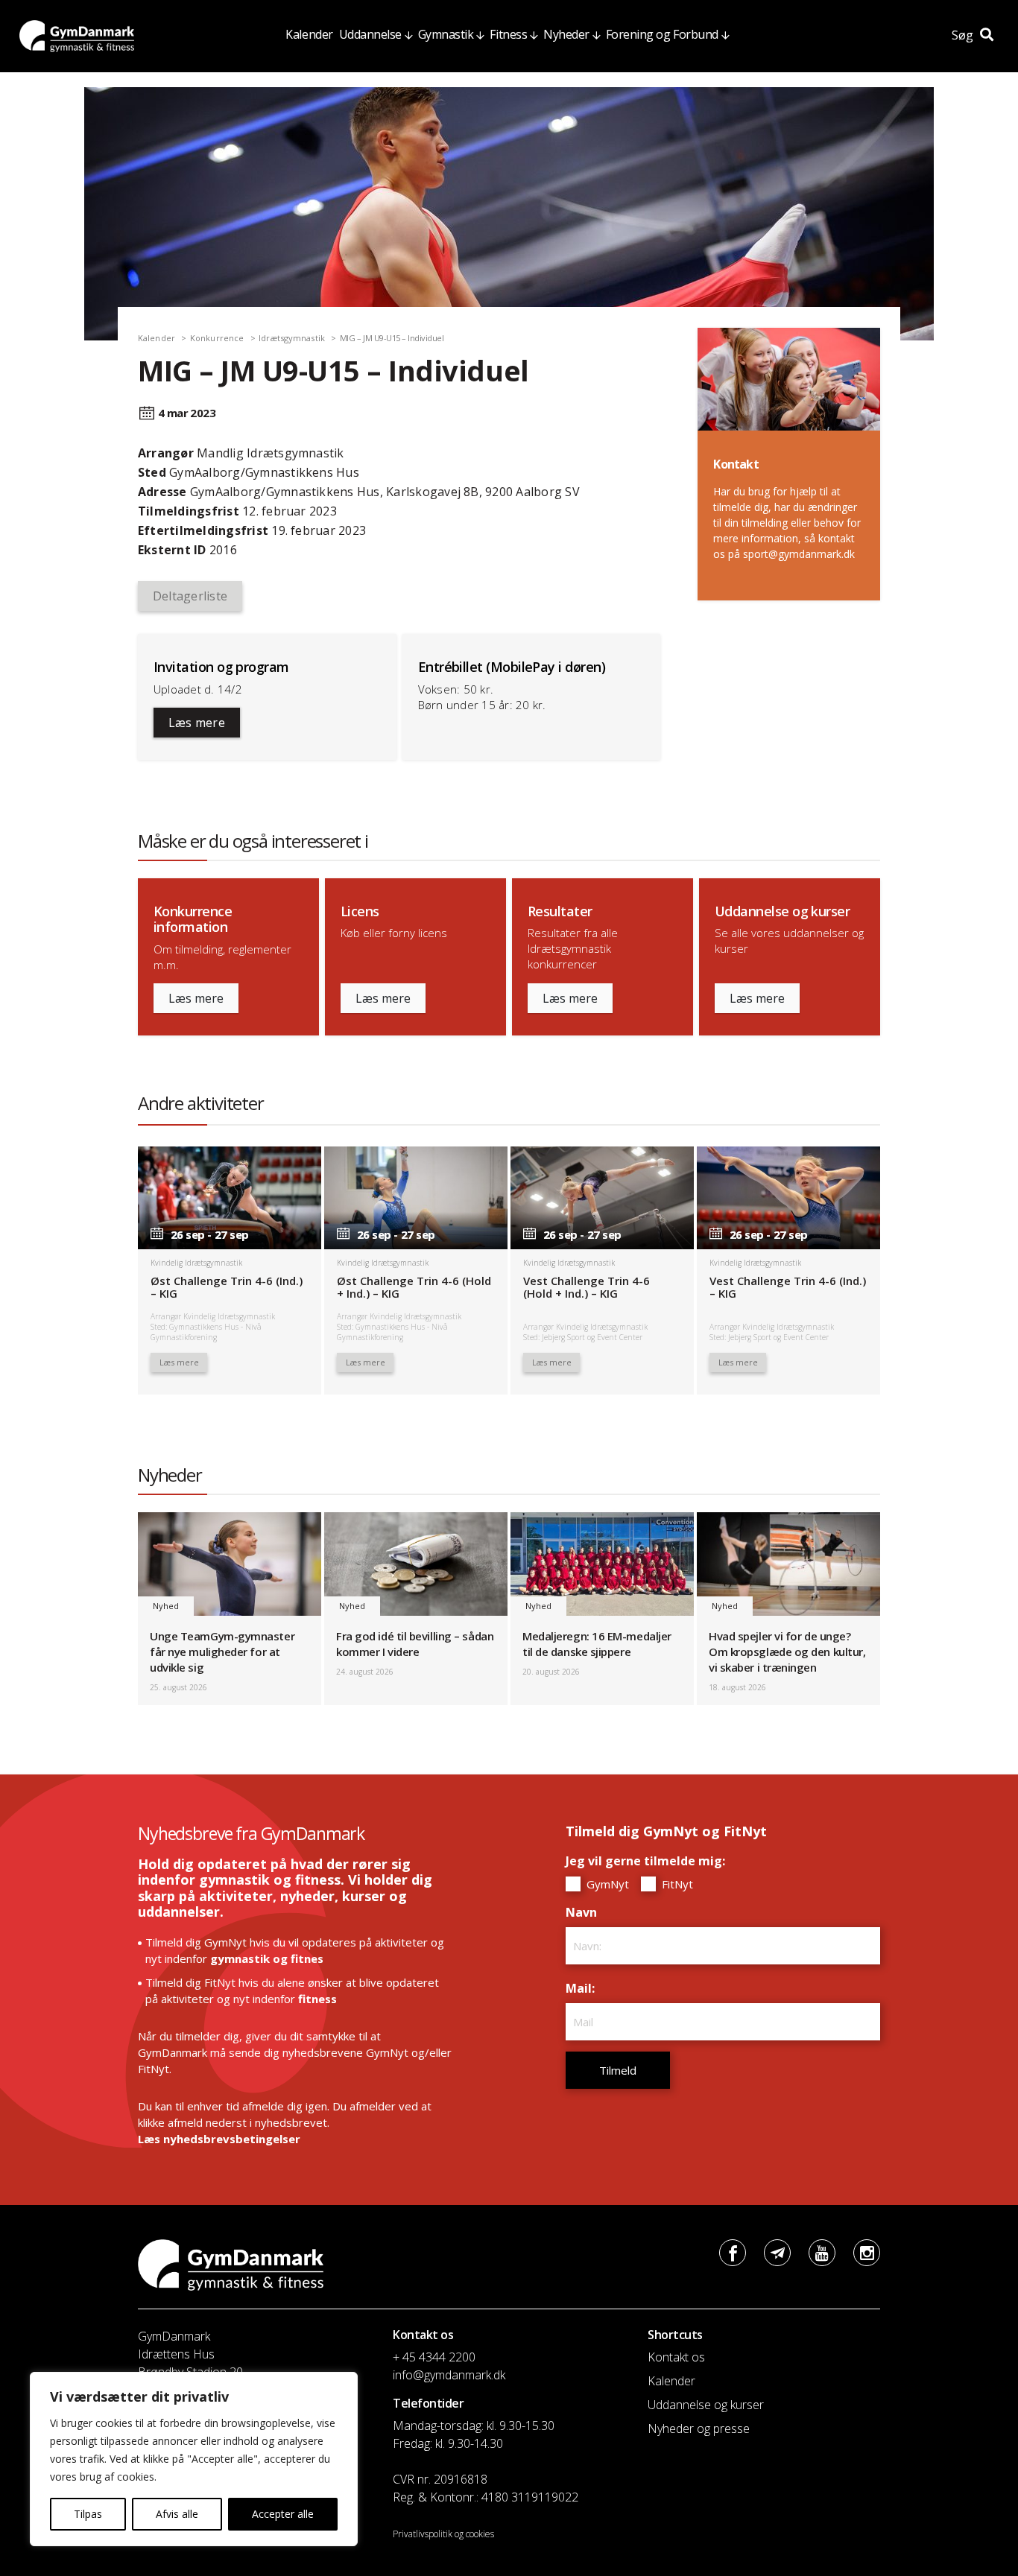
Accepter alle (283, 2514)
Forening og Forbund (662, 34)
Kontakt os (676, 2357)
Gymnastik (446, 34)
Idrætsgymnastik (292, 338)
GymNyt (606, 1884)
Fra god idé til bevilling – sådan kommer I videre (415, 1644)
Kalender (309, 34)
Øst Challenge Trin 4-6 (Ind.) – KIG (227, 1287)
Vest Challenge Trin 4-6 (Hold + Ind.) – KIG (587, 1287)
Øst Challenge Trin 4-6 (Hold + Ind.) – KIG (414, 1287)
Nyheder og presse (699, 2429)
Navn (585, 1912)
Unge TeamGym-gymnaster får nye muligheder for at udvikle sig (222, 1652)
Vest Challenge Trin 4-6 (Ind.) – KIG (788, 1287)
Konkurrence (217, 338)
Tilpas (88, 2514)
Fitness (508, 34)
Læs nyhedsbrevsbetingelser (219, 2139)
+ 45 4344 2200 (434, 2357)
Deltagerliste (190, 596)
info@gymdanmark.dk (449, 2375)
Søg (964, 35)
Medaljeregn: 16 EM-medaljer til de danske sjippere (597, 1644)
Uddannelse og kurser (706, 2405)
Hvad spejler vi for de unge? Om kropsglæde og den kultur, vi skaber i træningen (787, 1652)
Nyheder (566, 34)
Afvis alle (177, 2514)
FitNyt (676, 1884)
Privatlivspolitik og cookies (443, 2534)
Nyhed (166, 1606)
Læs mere (197, 723)
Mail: (584, 1988)
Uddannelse (370, 34)
